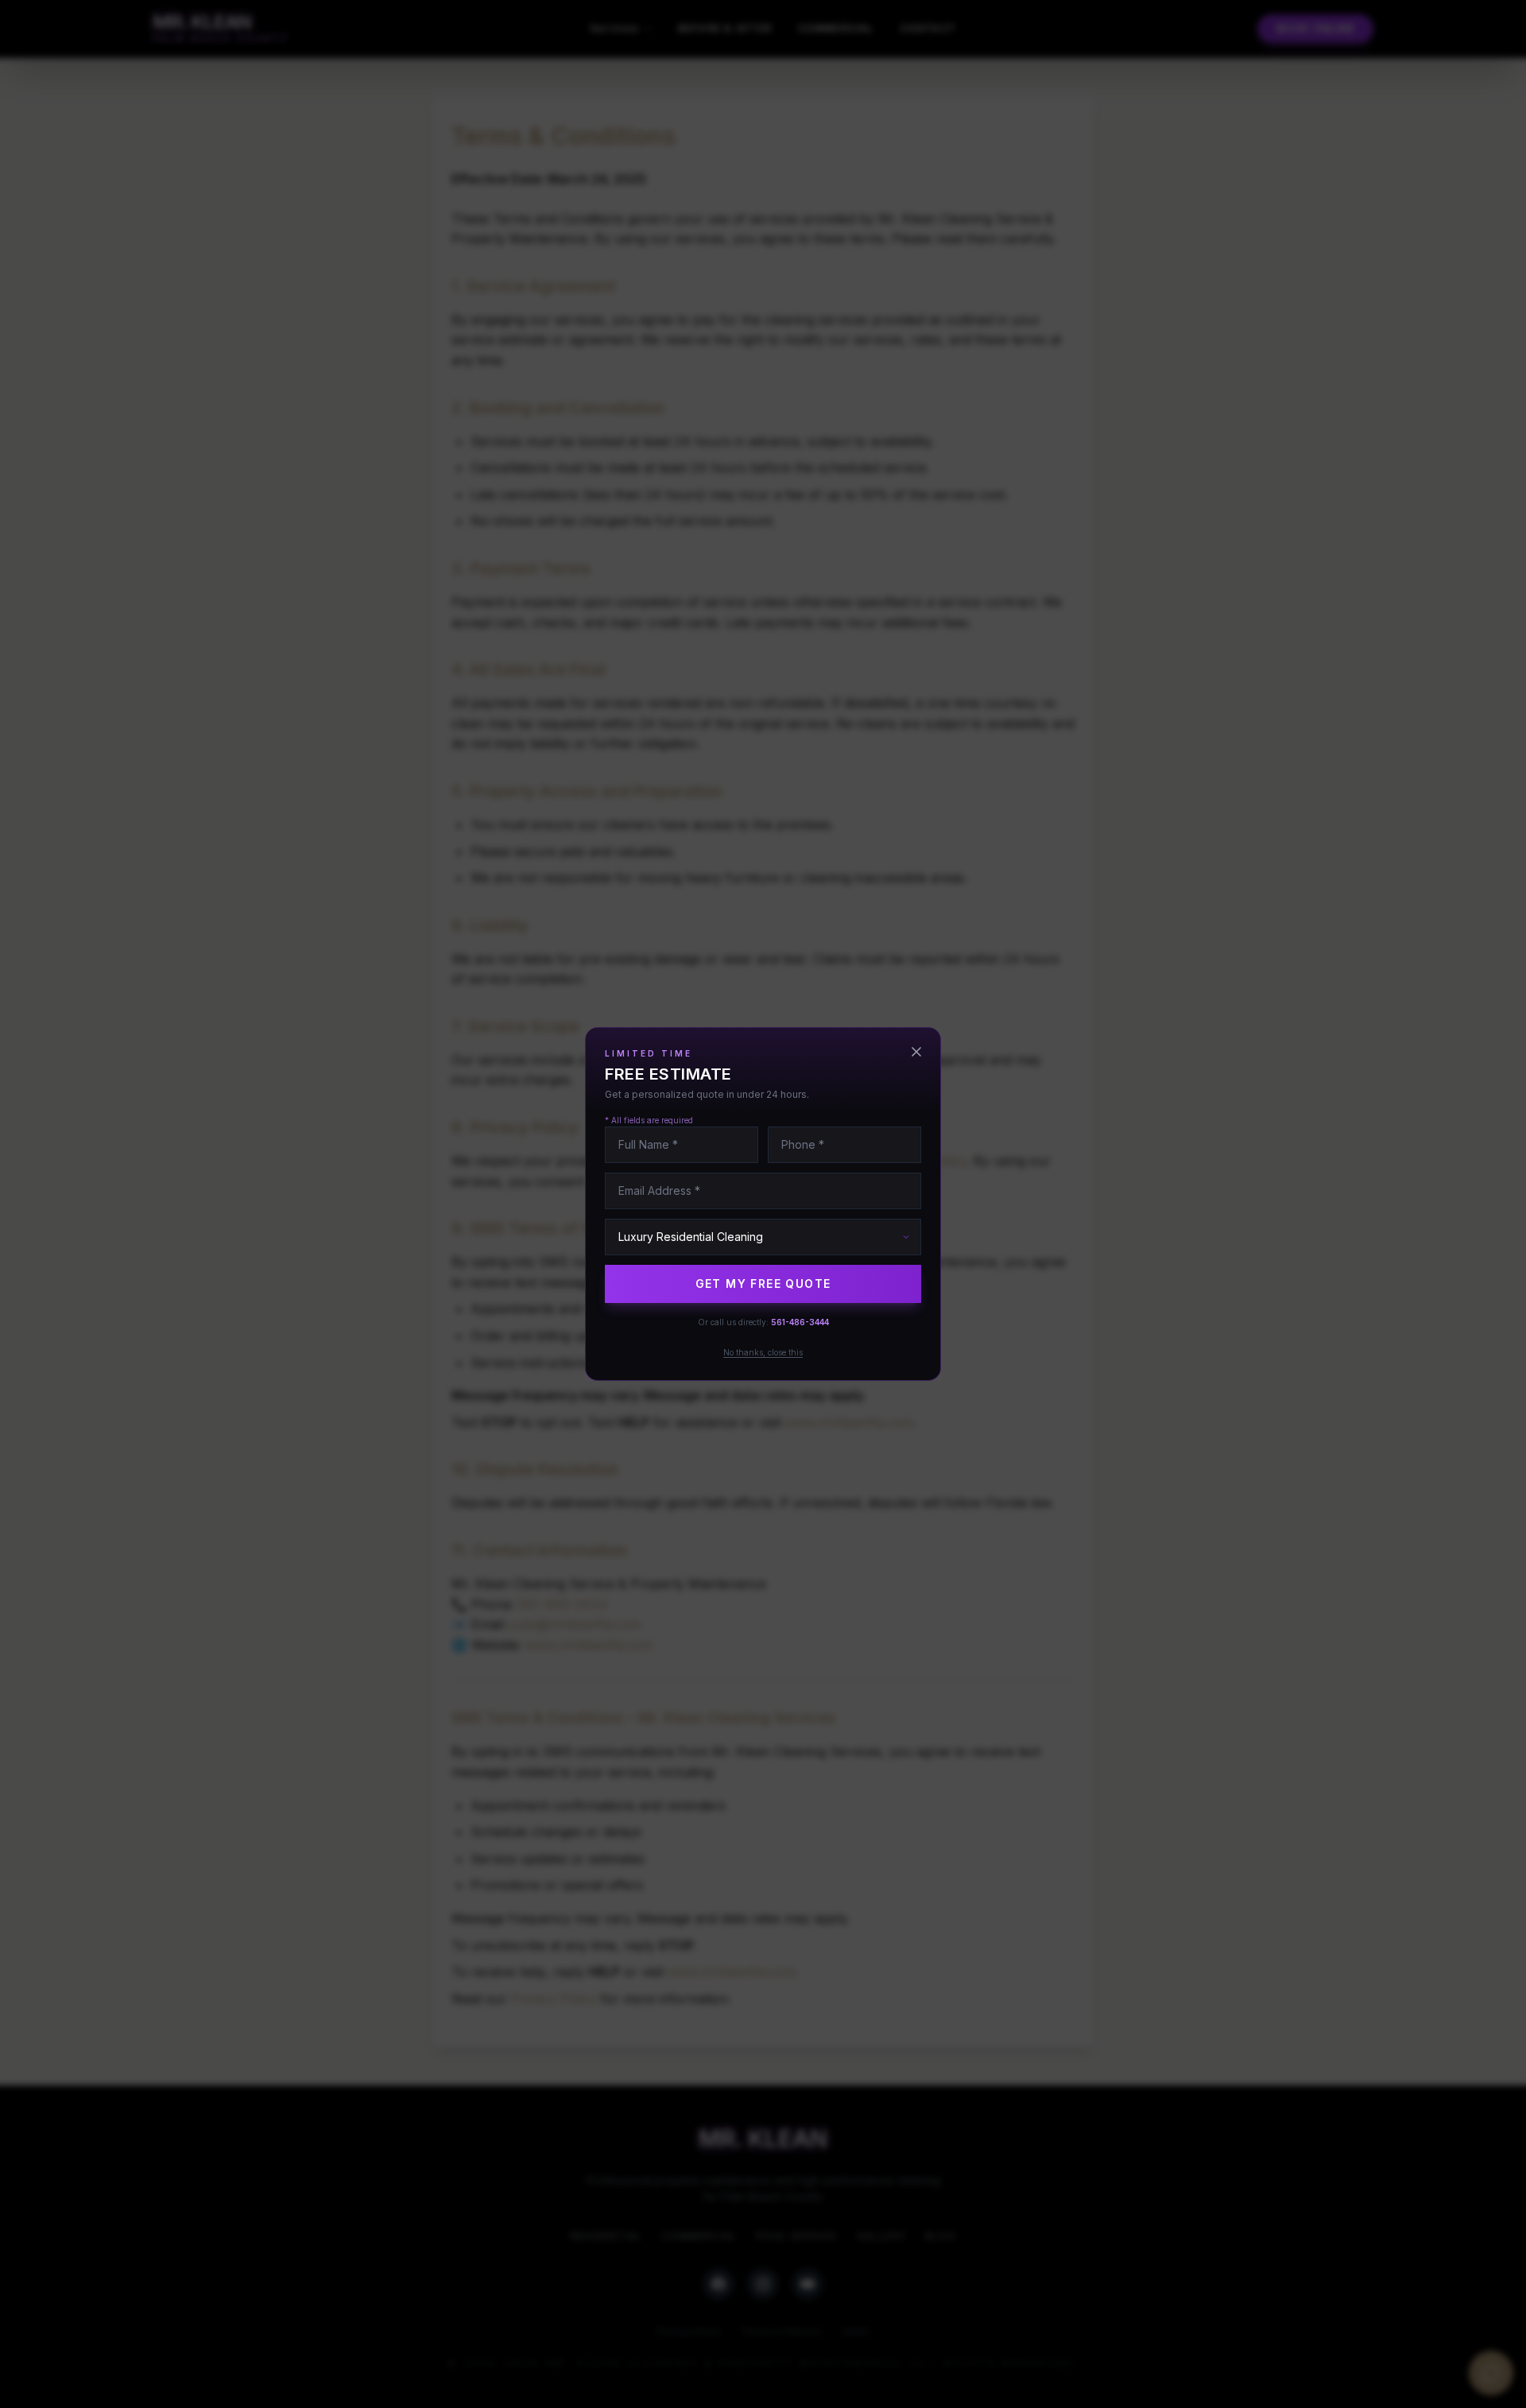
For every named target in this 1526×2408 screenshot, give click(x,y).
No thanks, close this (763, 1352)
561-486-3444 (800, 1322)
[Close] (916, 1052)
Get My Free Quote (763, 1283)
